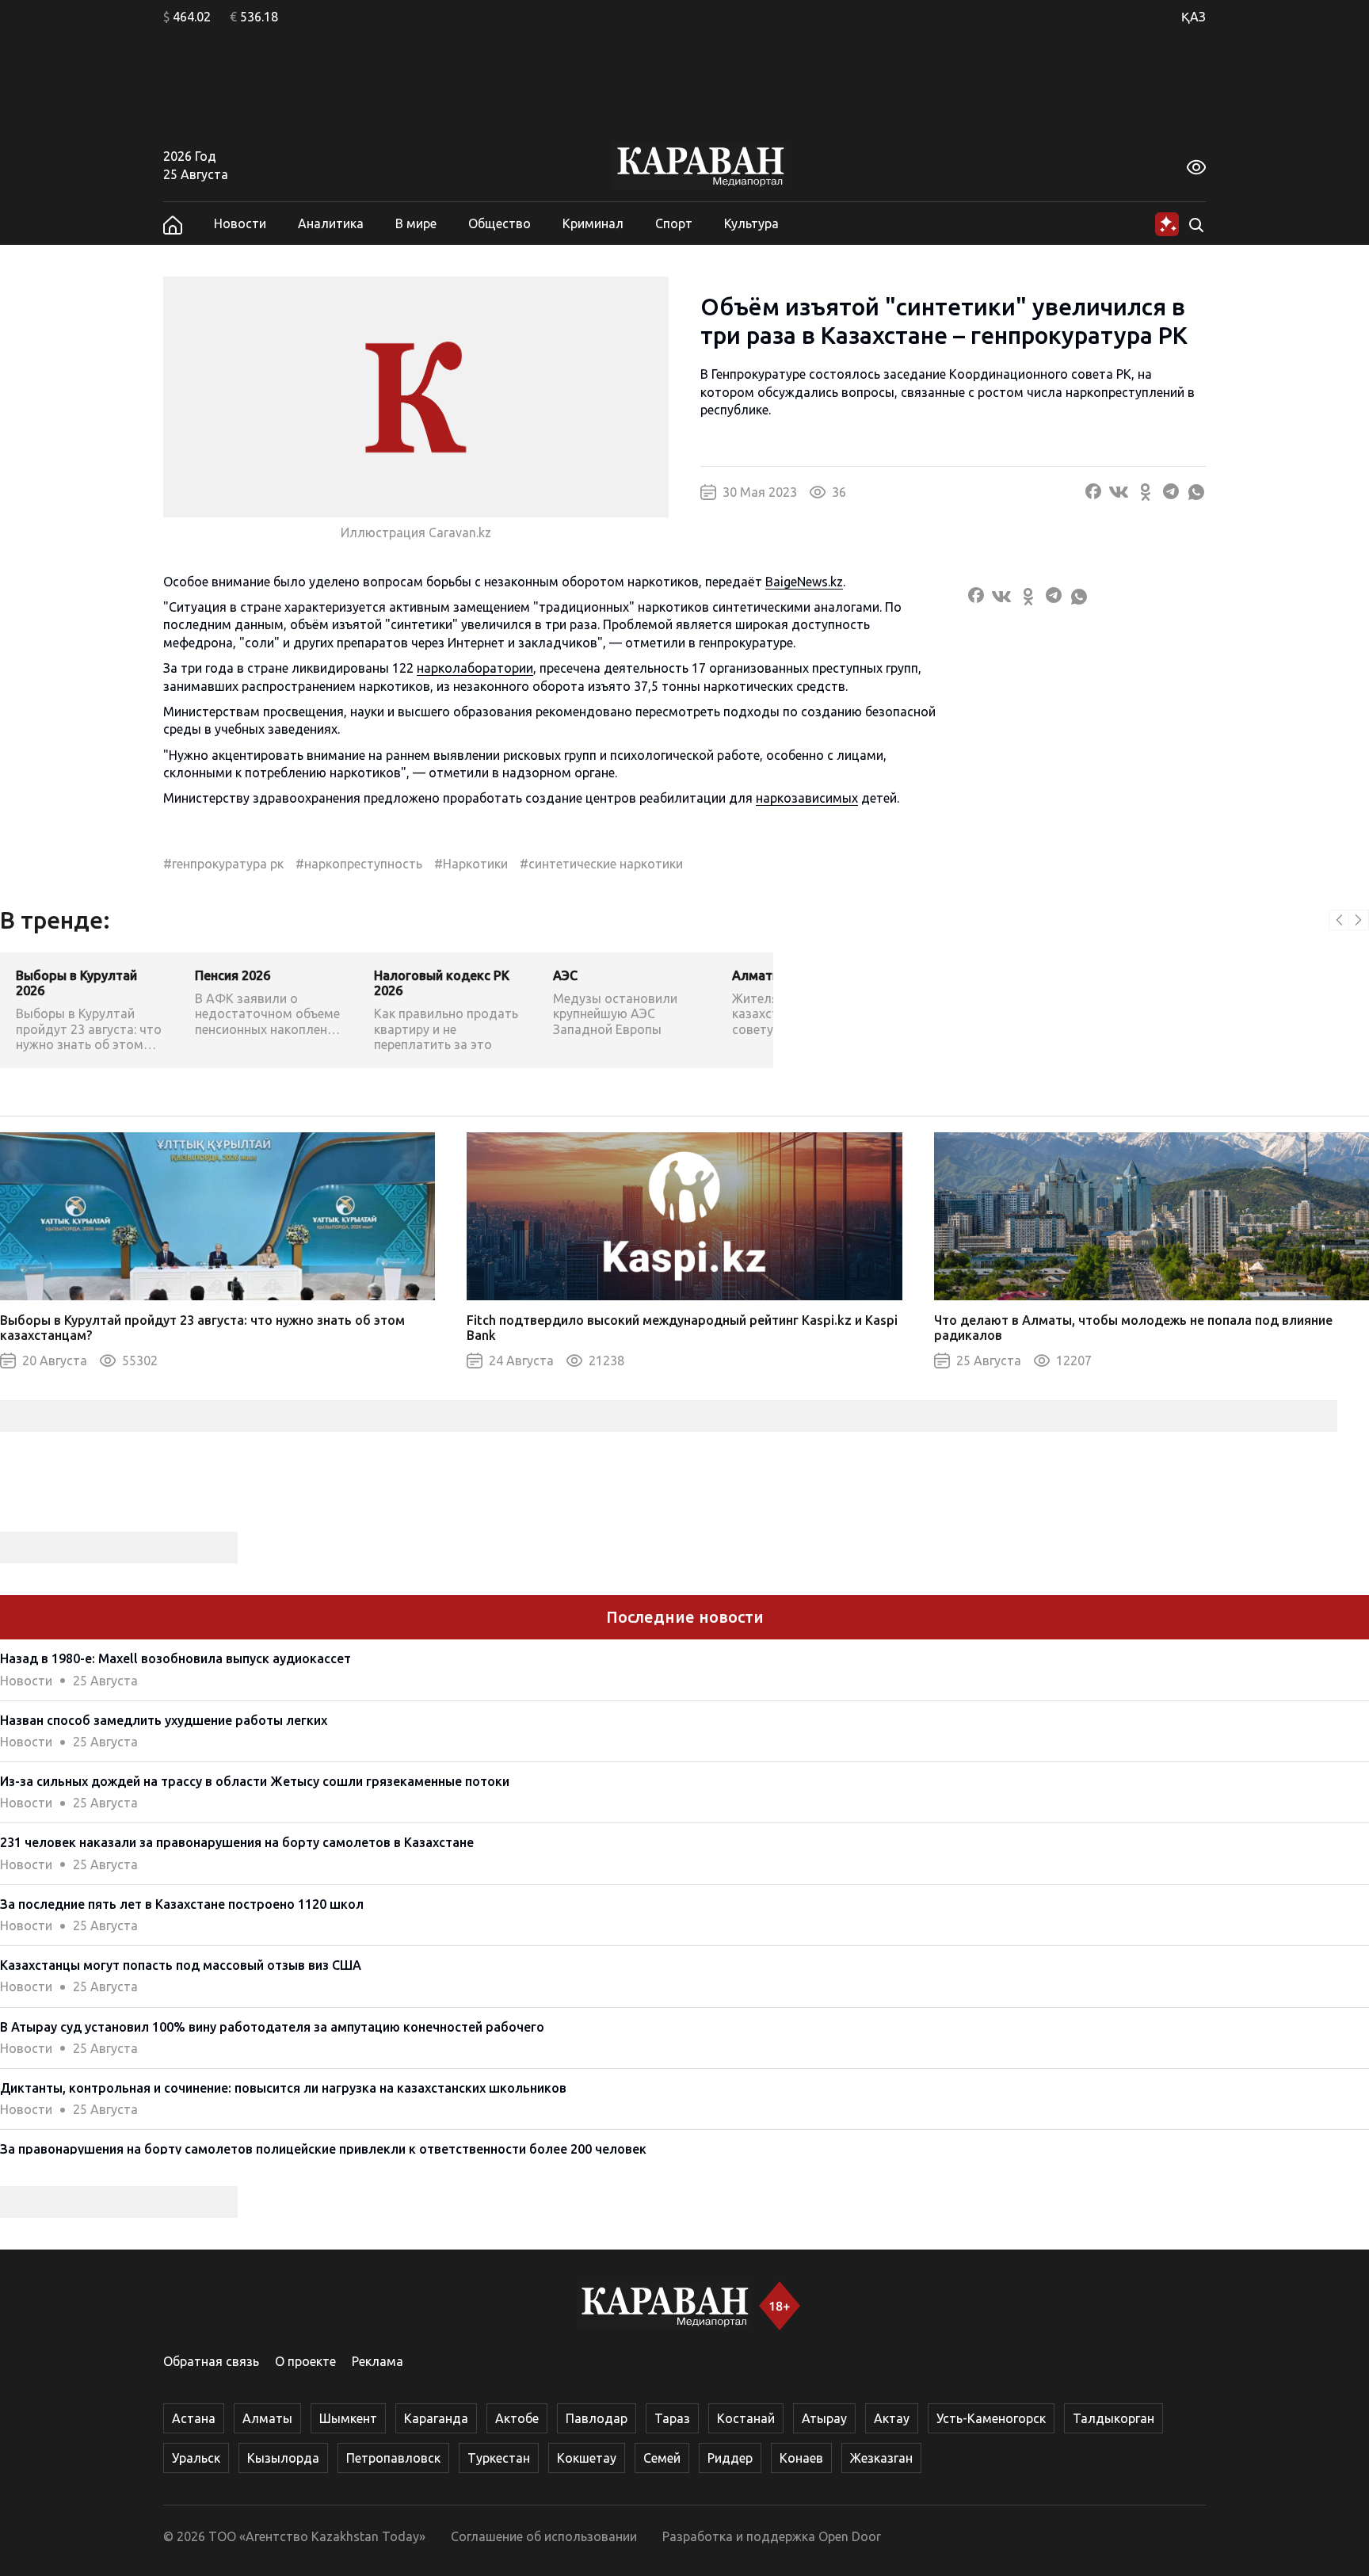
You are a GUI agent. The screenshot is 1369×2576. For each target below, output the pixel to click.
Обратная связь (211, 2361)
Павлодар (597, 2418)
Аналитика (331, 223)
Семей (662, 2458)
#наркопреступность (359, 864)
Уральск (196, 2458)
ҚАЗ (1194, 17)
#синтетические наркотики (601, 864)
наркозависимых (807, 798)
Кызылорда (283, 2458)
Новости (240, 223)
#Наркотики (471, 864)
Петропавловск (393, 2458)
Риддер (730, 2458)
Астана (194, 2418)
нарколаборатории (475, 668)
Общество (500, 223)
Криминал (593, 223)
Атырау (824, 2418)
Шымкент (348, 2418)
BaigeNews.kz (804, 582)
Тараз (672, 2418)
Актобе (517, 2418)
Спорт (674, 223)
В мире (416, 223)
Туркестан (499, 2458)
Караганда (436, 2418)
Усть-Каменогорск (991, 2418)
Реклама (378, 2361)
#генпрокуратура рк (223, 864)
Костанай (746, 2418)
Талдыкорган (1114, 2418)
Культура (751, 223)
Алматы (267, 2418)
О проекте (305, 2361)
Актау (892, 2418)
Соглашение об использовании (544, 2536)
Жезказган (881, 2458)
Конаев (801, 2458)
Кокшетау (587, 2458)
